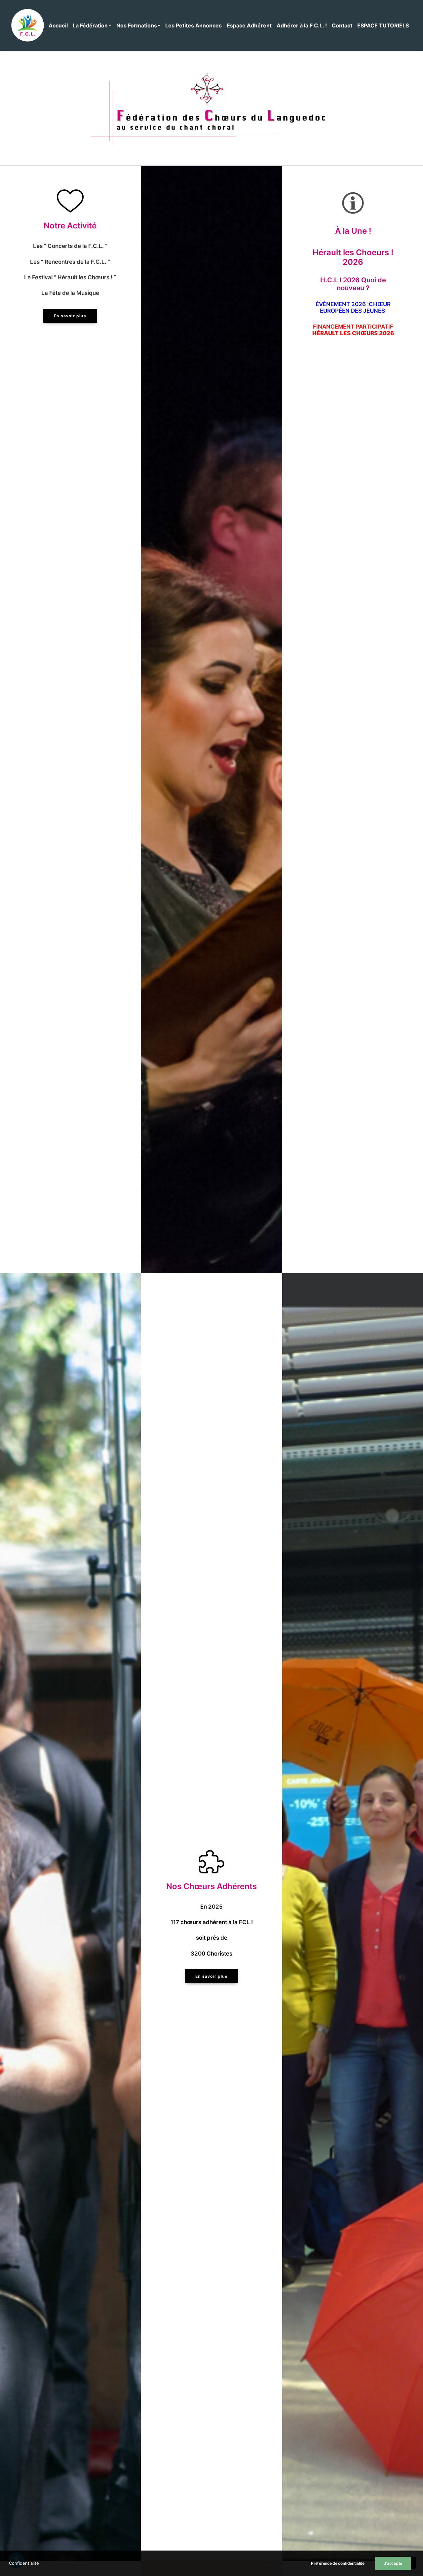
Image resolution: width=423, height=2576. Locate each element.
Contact (342, 25)
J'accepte (393, 2563)
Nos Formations (137, 25)
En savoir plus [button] (70, 316)
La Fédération (90, 25)
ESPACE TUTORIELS (383, 25)
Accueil (58, 25)
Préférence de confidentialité (338, 2563)
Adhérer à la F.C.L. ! (302, 25)
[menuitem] (60, 25)
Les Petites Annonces (193, 25)
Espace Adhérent (249, 25)
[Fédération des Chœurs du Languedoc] (28, 25)
